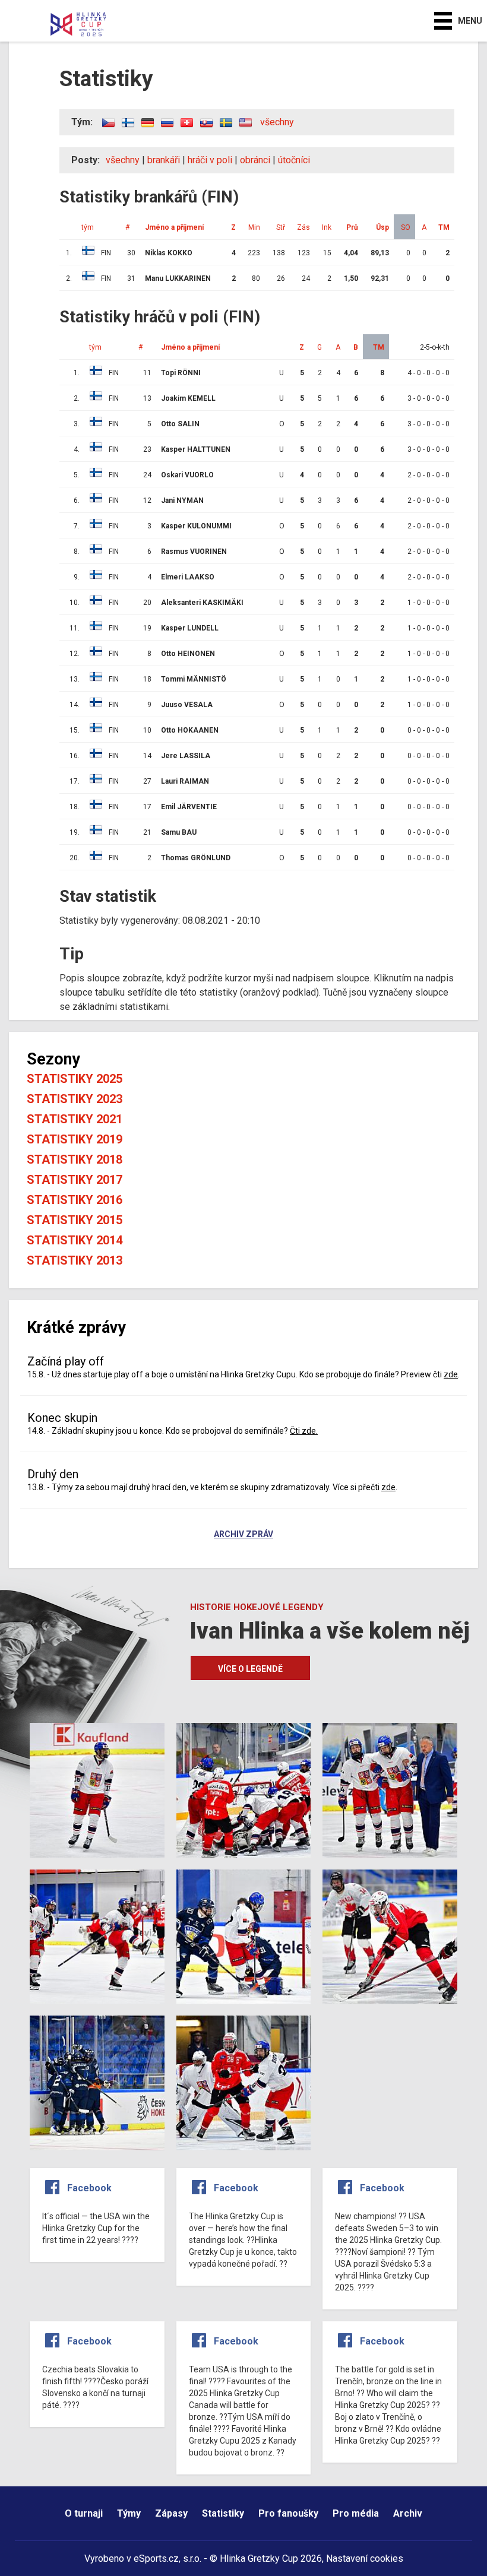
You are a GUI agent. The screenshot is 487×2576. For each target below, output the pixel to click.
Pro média (356, 2513)
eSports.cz (156, 2558)
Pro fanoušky (288, 2513)
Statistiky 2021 (75, 1119)
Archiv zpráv (243, 1535)
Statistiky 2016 (75, 1200)
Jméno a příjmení (190, 347)
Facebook (89, 2188)
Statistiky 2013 (75, 1260)
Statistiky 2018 (75, 1159)
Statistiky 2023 (75, 1099)
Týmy (129, 2513)
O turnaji (84, 2513)
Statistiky (223, 2513)
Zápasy (171, 2513)
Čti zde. (304, 1431)
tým (95, 347)
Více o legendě (250, 1669)
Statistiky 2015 (75, 1220)
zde (451, 1374)
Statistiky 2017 (75, 1180)
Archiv (408, 2513)
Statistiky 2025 (75, 1079)
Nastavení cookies (365, 2558)
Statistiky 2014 (75, 1240)
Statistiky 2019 (75, 1139)
